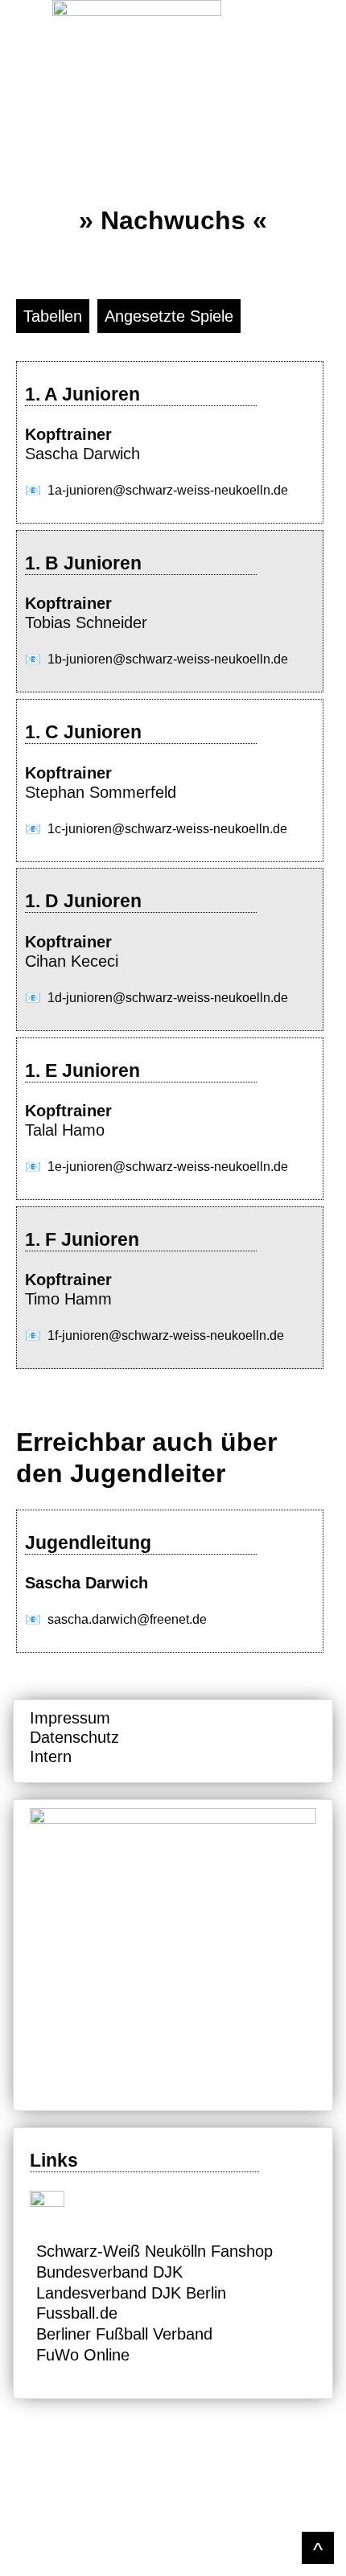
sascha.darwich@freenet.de (127, 1619)
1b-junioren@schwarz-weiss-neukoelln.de (168, 659)
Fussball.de (77, 2313)
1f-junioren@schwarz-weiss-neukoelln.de (166, 1335)
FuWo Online (83, 2355)
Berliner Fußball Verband (124, 2334)
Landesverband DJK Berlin (131, 2293)
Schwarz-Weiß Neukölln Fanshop (154, 2251)
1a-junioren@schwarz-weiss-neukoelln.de (168, 490)
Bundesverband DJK (109, 2272)
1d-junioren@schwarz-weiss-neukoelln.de (168, 998)
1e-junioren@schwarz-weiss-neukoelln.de (168, 1167)
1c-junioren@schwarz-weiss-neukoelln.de (167, 829)
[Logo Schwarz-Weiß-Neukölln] (173, 10)
